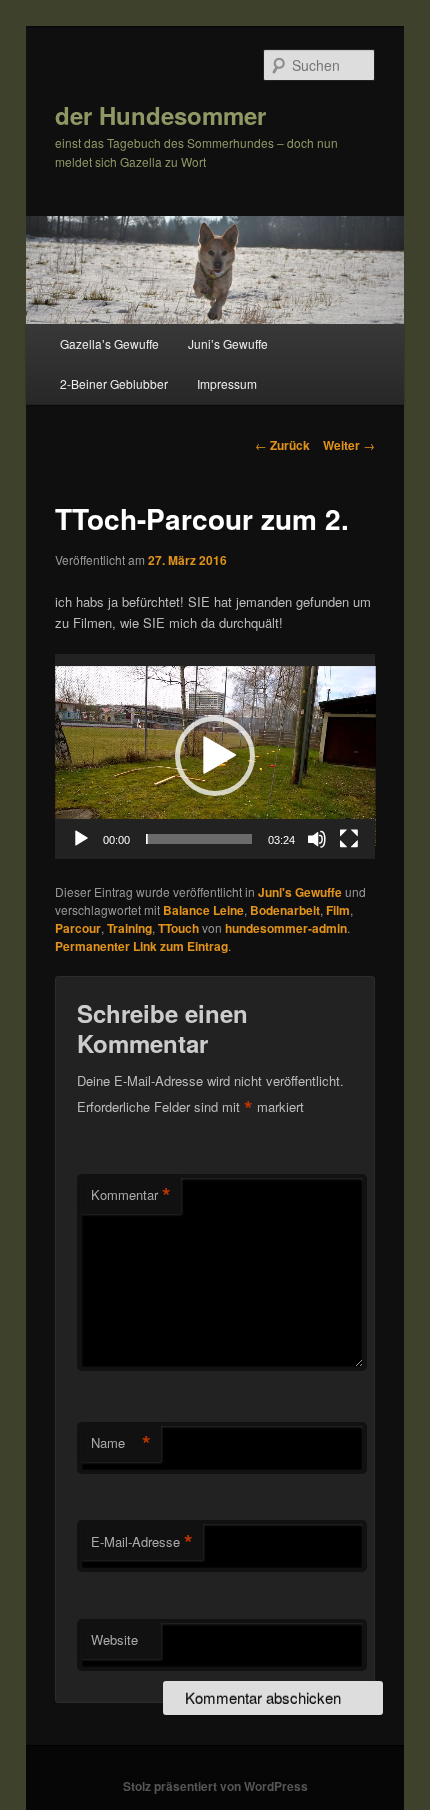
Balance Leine (203, 910)
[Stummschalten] (317, 839)
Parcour (78, 928)
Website (114, 1639)
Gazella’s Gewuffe (109, 343)
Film (338, 910)
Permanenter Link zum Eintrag (141, 946)
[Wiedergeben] (81, 839)
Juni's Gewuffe (300, 892)
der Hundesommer (160, 115)
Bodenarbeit (285, 910)
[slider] (199, 839)
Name (121, 1443)
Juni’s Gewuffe (228, 343)
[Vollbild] (349, 839)
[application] (215, 756)
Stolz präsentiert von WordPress (215, 1786)
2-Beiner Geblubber (114, 383)
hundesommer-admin (286, 928)
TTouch (178, 928)
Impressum (227, 383)
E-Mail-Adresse (142, 1542)
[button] (215, 756)
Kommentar (131, 1195)
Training (129, 928)
